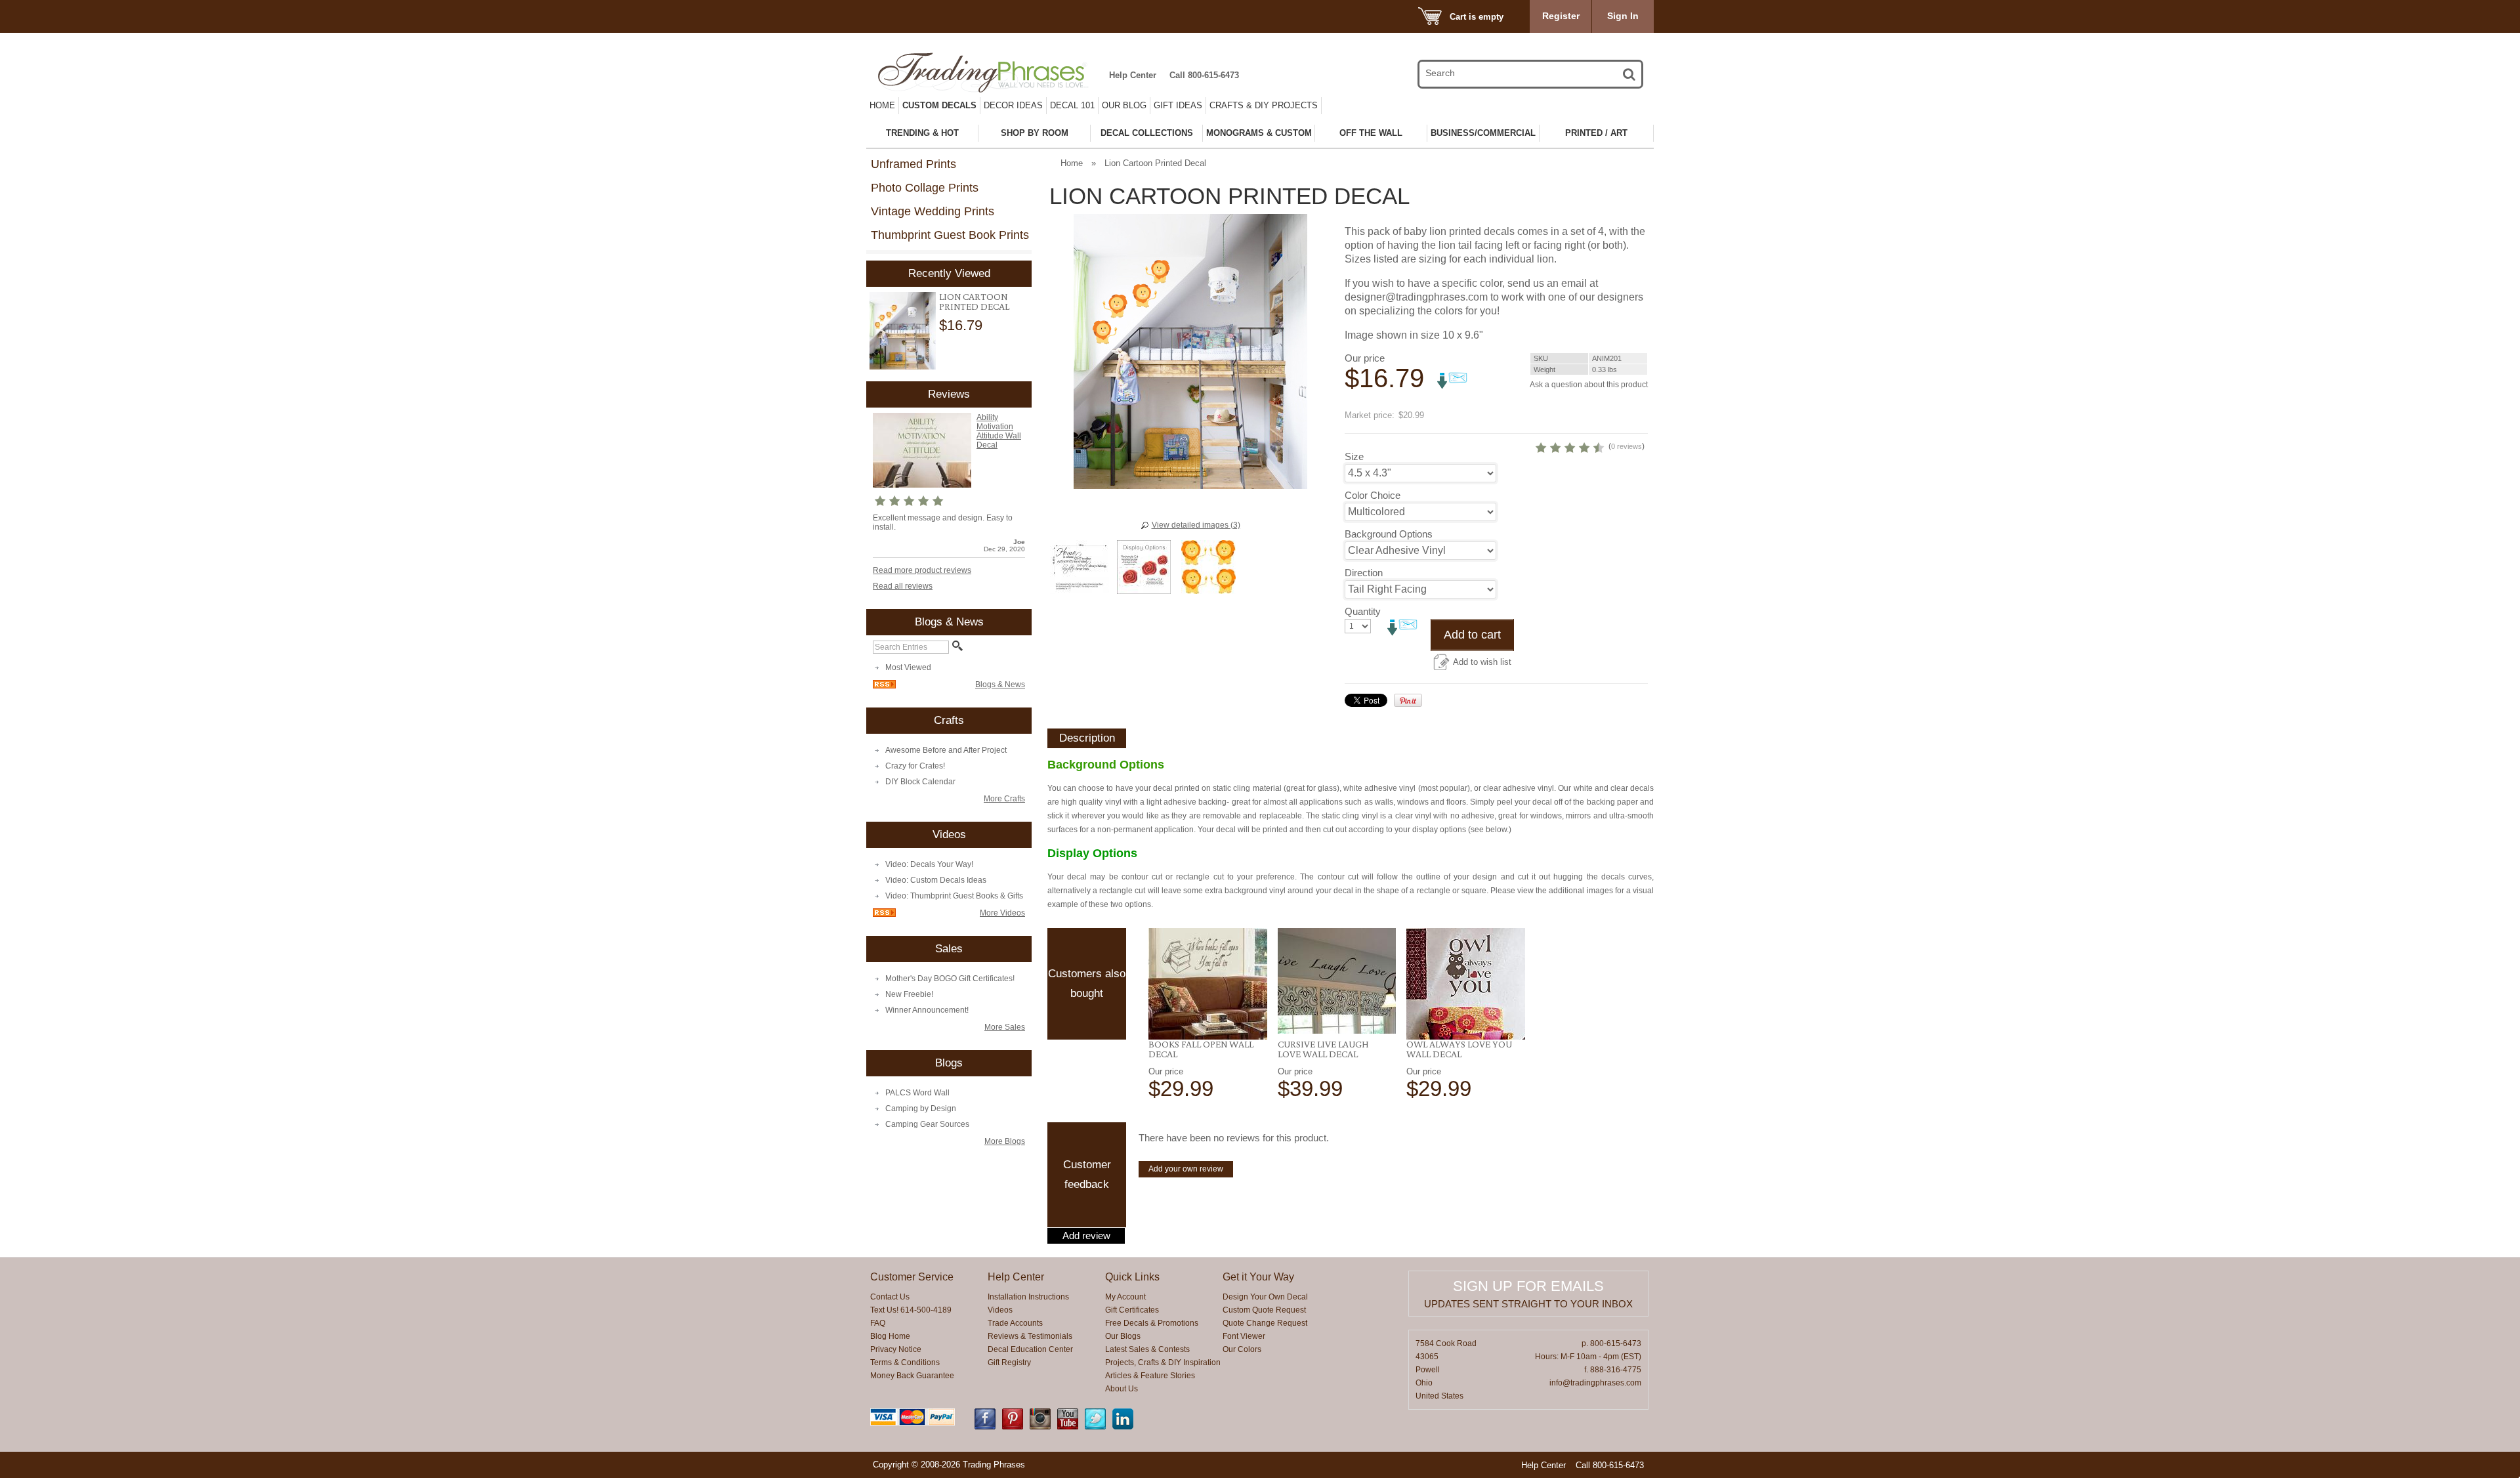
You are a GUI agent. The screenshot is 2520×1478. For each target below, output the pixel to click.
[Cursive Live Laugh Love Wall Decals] (1337, 981)
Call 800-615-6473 (1204, 75)
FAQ (878, 1323)
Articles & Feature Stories (1150, 1376)
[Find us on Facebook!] (985, 1427)
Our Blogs (1123, 1336)
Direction (1364, 573)
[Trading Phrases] (990, 73)
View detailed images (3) (1196, 525)
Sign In (1623, 16)
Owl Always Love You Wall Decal (1459, 1049)
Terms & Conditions (905, 1362)
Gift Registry (1009, 1362)
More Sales (1005, 1027)
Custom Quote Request (1264, 1310)
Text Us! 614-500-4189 (911, 1310)
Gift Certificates (1132, 1310)
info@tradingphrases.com (1595, 1383)
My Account (1125, 1297)
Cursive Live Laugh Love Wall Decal (1323, 1049)
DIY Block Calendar (920, 782)
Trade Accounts (1015, 1323)
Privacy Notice (896, 1349)
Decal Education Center (1030, 1349)
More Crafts (1004, 799)
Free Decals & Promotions (1152, 1323)
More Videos (1002, 913)
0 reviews (1627, 446)
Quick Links (1132, 1277)
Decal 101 (1072, 105)
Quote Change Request (1265, 1323)
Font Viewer (1244, 1336)
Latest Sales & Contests (1147, 1349)
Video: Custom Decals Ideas (936, 880)
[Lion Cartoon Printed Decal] (903, 331)
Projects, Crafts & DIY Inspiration (1163, 1362)
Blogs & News (1000, 685)
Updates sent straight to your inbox (1528, 1304)
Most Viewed (908, 667)
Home (882, 105)
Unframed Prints (913, 164)
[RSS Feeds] (884, 686)
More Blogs (1005, 1141)
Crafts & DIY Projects (1264, 105)
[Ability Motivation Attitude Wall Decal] (922, 485)
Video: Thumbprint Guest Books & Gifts (954, 896)
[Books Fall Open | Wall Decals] (1208, 984)
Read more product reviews (922, 570)
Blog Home (890, 1336)
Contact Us (890, 1297)
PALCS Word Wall (917, 1093)
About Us (1122, 1389)
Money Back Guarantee (912, 1376)
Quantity (1363, 611)
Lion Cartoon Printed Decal (974, 302)
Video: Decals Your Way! (929, 864)
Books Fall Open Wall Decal (1201, 1049)
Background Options (1389, 534)
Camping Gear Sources (927, 1124)
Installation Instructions (1028, 1297)
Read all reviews (903, 586)
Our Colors (1242, 1349)
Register (1561, 16)
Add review (1086, 1236)
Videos (1000, 1310)
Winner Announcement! (927, 1010)
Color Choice (1373, 495)
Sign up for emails (1528, 1286)
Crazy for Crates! (915, 766)
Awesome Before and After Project (946, 750)
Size (1354, 456)
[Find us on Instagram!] (1040, 1427)
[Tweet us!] (1095, 1427)
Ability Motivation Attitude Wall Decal (999, 431)
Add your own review (1186, 1169)
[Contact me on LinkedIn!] (1123, 1427)
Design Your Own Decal (1265, 1297)
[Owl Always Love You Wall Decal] (1466, 984)
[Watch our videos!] (1068, 1427)
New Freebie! (909, 994)
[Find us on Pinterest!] (1013, 1427)
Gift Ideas (1178, 105)
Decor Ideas (1013, 105)
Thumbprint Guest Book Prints (950, 235)
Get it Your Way (1258, 1277)
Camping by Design (921, 1108)
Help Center (1133, 75)
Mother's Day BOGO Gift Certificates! (950, 979)
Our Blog (1124, 105)
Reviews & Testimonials (1030, 1336)
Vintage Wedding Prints (933, 211)
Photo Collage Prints (925, 188)
